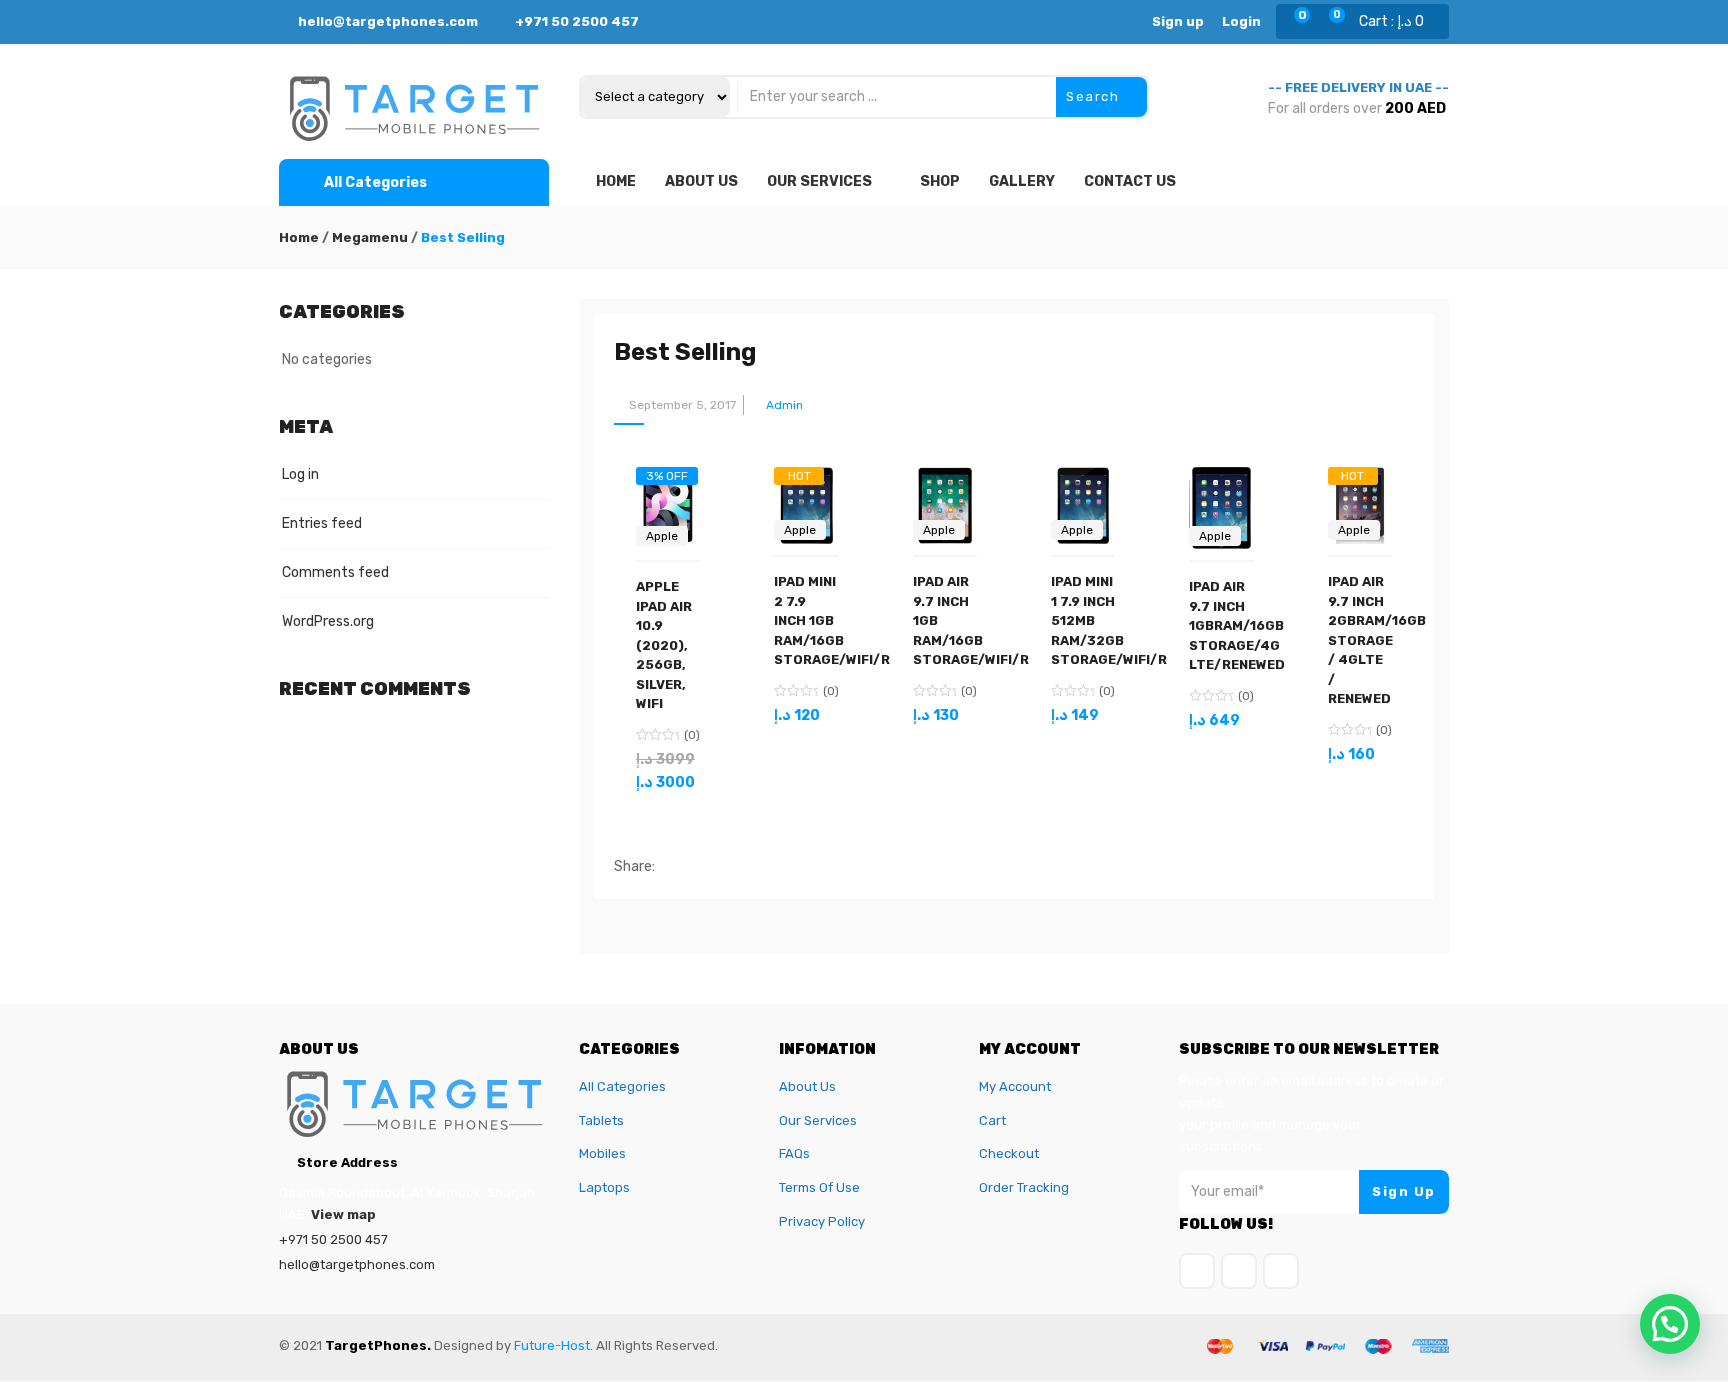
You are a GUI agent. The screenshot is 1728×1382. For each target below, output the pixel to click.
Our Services (818, 1120)
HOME (616, 181)
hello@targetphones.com (386, 21)
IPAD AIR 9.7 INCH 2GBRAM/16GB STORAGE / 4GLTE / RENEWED (1377, 640)
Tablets (601, 1120)
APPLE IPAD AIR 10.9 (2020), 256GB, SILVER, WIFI (664, 645)
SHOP (940, 181)
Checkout (1009, 1153)
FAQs (794, 1153)
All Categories (622, 1086)
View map (343, 1214)
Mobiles (602, 1153)
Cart (992, 1120)
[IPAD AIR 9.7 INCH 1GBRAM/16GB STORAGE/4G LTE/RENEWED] (1221, 478)
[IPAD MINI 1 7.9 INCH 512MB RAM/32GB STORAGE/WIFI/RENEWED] (1083, 478)
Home (299, 237)
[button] (1388, 22)
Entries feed (322, 523)
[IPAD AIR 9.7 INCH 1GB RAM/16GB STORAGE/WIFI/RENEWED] (945, 478)
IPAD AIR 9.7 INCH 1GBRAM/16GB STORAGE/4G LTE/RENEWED (1237, 625)
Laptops (604, 1187)
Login (1241, 21)
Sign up (1178, 21)
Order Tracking (1024, 1187)
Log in (300, 474)
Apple (662, 536)
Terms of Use (819, 1187)
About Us (807, 1086)
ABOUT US (701, 181)
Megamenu (370, 237)
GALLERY (1022, 181)
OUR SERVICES (819, 181)
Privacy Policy (822, 1221)
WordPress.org (328, 621)
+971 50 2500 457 (577, 21)
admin (784, 405)
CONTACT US (1130, 181)
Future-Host (552, 1345)
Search (1095, 96)
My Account (1015, 1086)
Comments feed (335, 572)
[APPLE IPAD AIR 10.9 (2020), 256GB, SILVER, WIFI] (668, 485)
